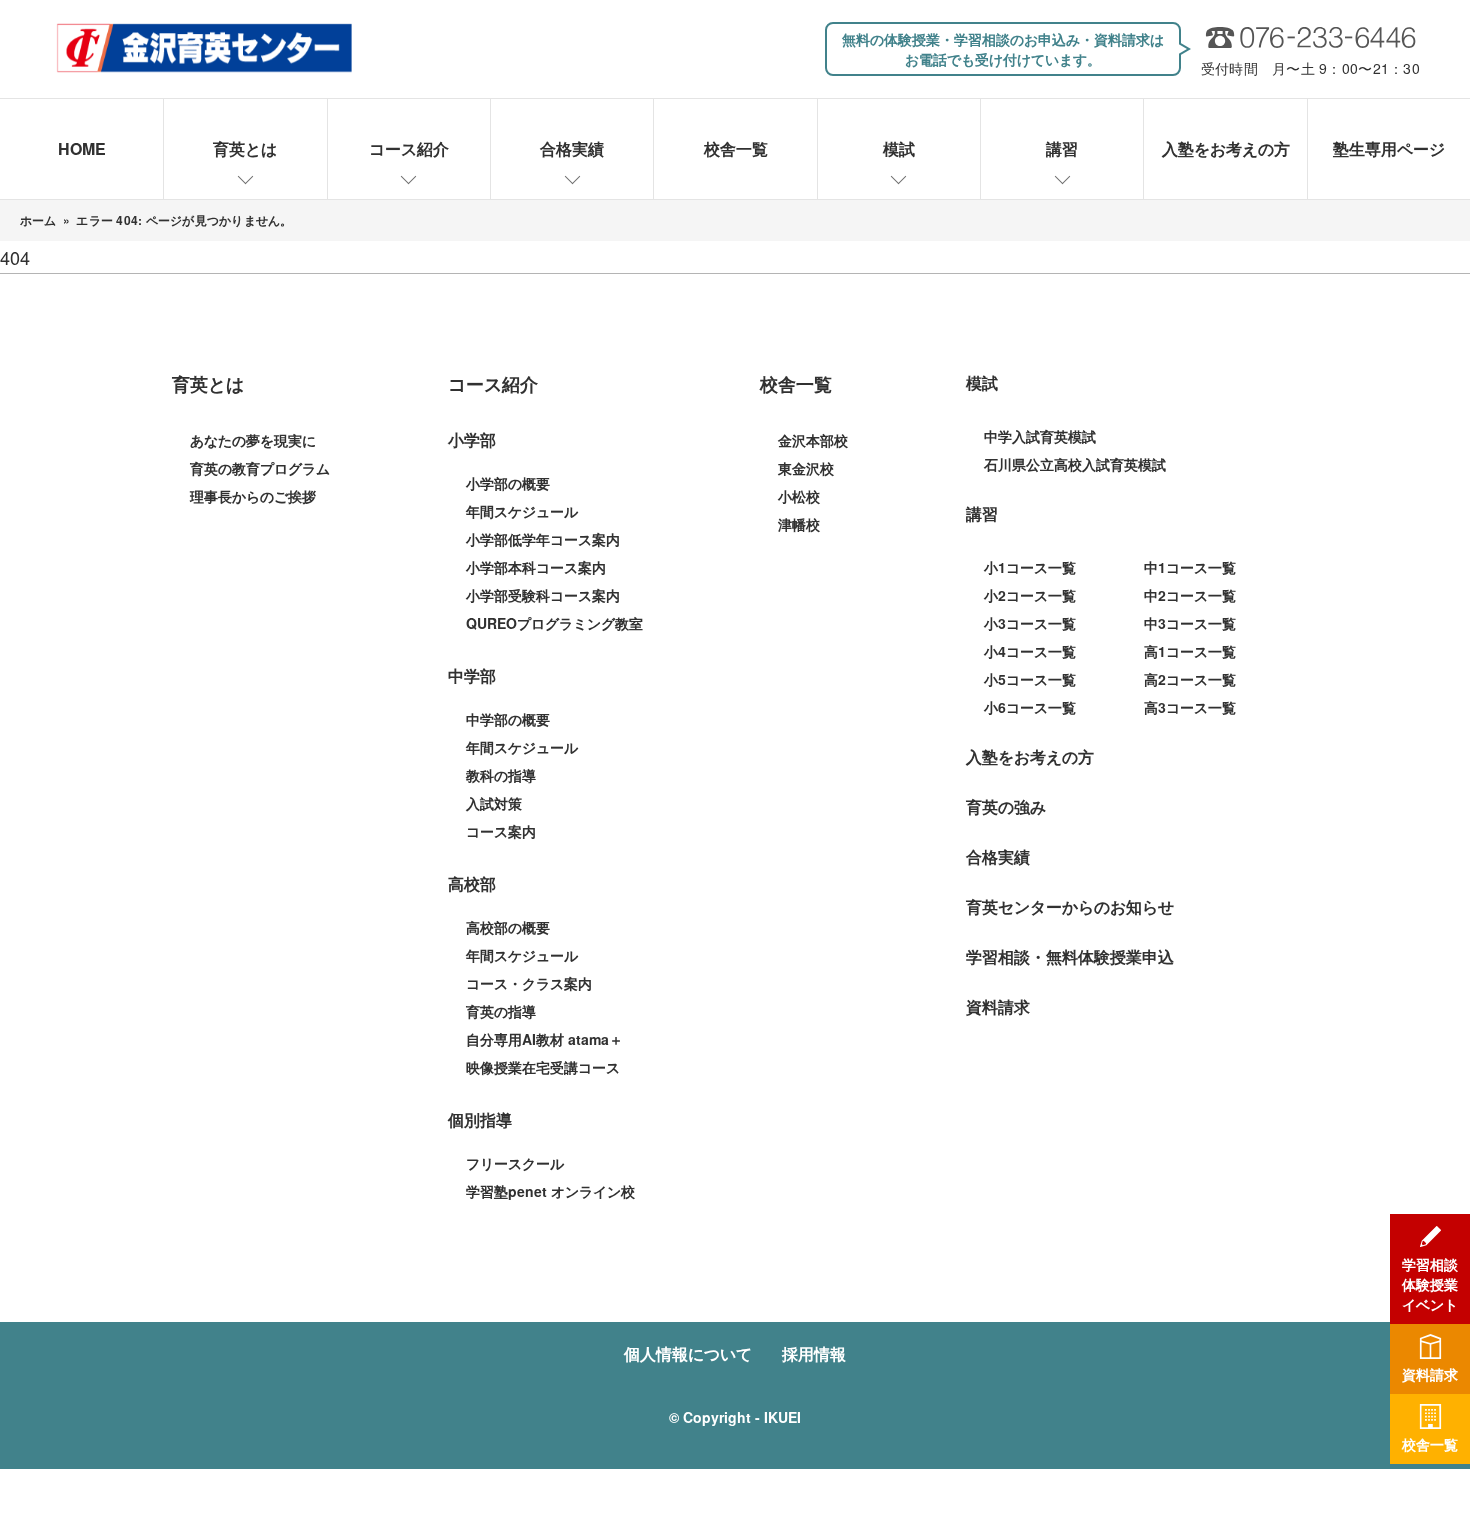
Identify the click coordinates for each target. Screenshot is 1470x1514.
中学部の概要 (508, 719)
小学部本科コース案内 (536, 567)
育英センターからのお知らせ (1070, 906)
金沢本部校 (813, 440)
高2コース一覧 (1190, 679)
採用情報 (814, 1353)
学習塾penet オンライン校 (550, 1191)
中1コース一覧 (1190, 567)
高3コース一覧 (1190, 707)
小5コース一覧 (1030, 679)
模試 (899, 148)
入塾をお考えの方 (1226, 148)
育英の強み (1006, 806)
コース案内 (501, 831)
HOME (82, 148)
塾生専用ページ (1389, 148)
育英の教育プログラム (260, 468)
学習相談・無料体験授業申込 (1070, 956)
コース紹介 (409, 148)
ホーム (38, 220)
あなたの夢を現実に (253, 440)
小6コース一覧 (1030, 707)
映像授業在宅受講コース (543, 1067)
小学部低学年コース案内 (543, 539)
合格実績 (572, 148)
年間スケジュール (522, 511)
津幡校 (799, 524)
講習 (1062, 148)
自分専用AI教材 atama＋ (544, 1039)
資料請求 (998, 1006)
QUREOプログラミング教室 (554, 623)
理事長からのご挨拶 (253, 496)
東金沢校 (806, 468)
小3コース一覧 (1030, 623)
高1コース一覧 (1190, 651)
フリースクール (515, 1163)
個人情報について (688, 1353)
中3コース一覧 (1190, 623)
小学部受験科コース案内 (543, 595)
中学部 (472, 675)
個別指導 (480, 1119)
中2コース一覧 (1190, 595)
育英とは (245, 148)
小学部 (472, 439)
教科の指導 (501, 775)
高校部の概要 (508, 927)
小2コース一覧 (1030, 595)
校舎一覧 (736, 148)
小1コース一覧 (1030, 567)
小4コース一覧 (1030, 651)
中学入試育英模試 (1040, 436)
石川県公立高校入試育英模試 (1075, 464)
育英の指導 (501, 1011)
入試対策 (494, 803)
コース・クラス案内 (529, 983)
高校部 (472, 883)
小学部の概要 (508, 483)
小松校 (799, 496)
